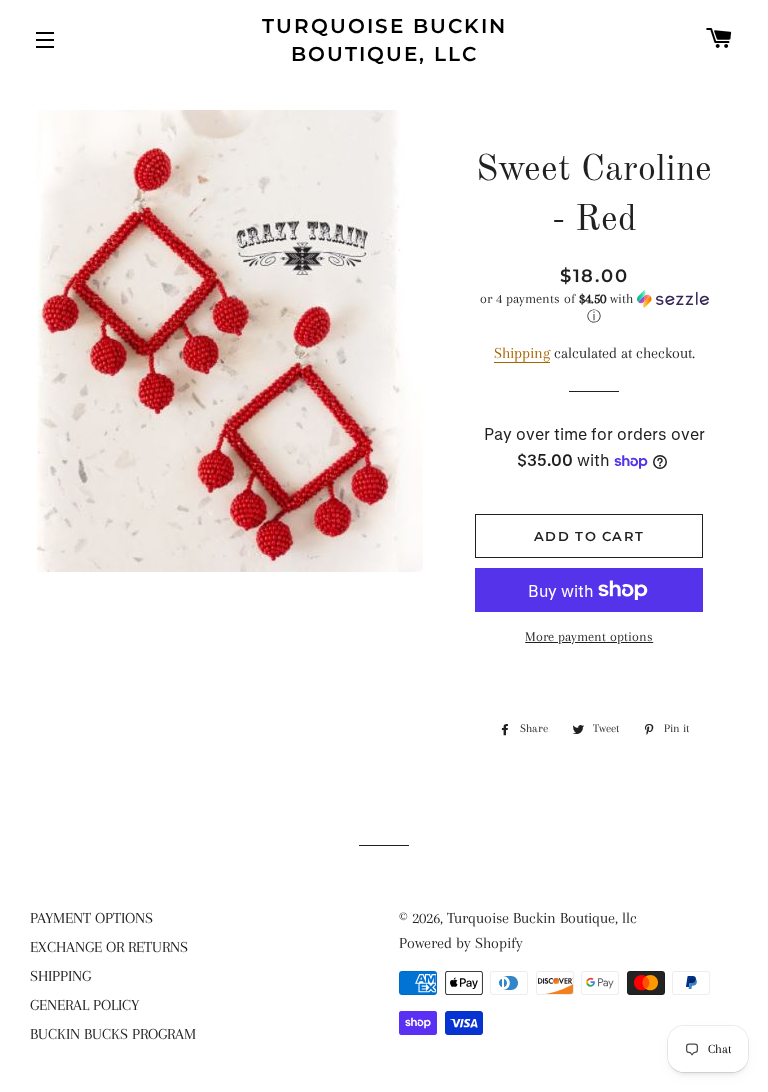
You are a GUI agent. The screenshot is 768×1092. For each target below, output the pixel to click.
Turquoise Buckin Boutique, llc (384, 40)
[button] (593, 308)
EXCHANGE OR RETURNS (109, 947)
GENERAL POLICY (84, 1005)
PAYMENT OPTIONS (91, 918)
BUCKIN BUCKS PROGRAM (113, 1034)
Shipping (522, 353)
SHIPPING (60, 976)
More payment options (589, 636)
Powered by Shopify (461, 943)
